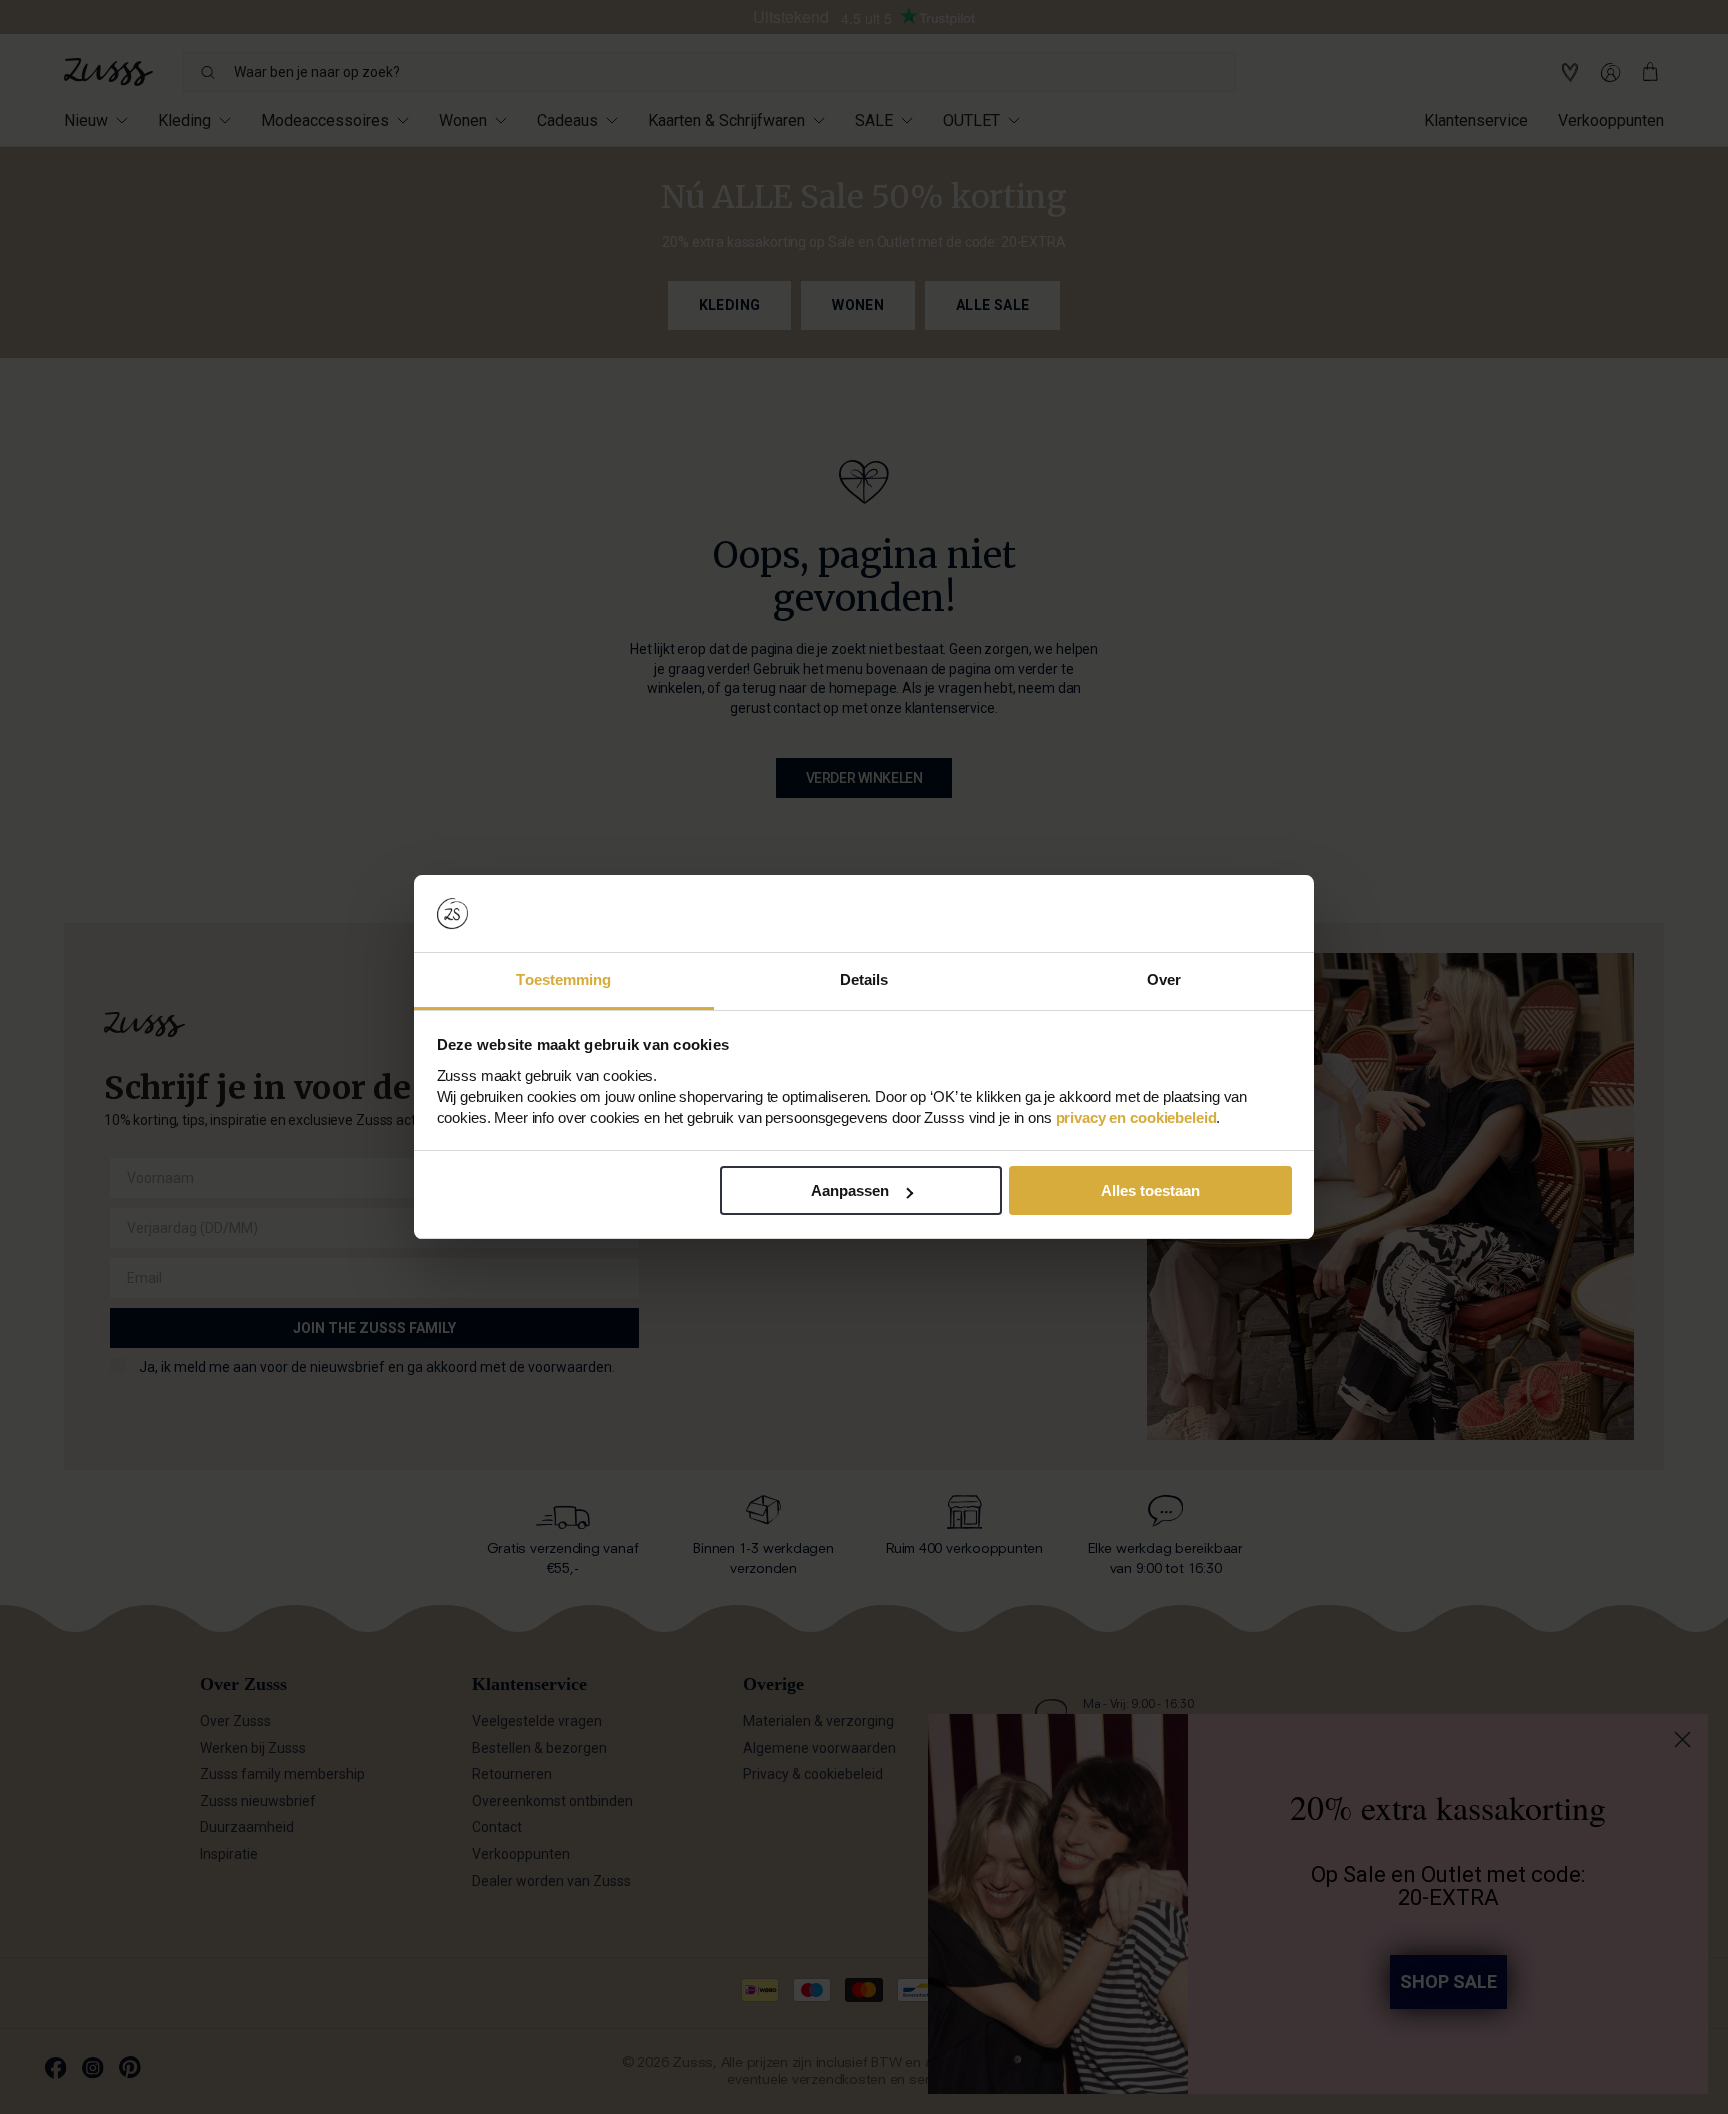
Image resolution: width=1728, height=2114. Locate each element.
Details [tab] (864, 979)
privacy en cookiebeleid (1136, 1117)
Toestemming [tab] (563, 979)
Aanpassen (850, 1190)
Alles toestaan (1150, 1190)
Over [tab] (1164, 979)
